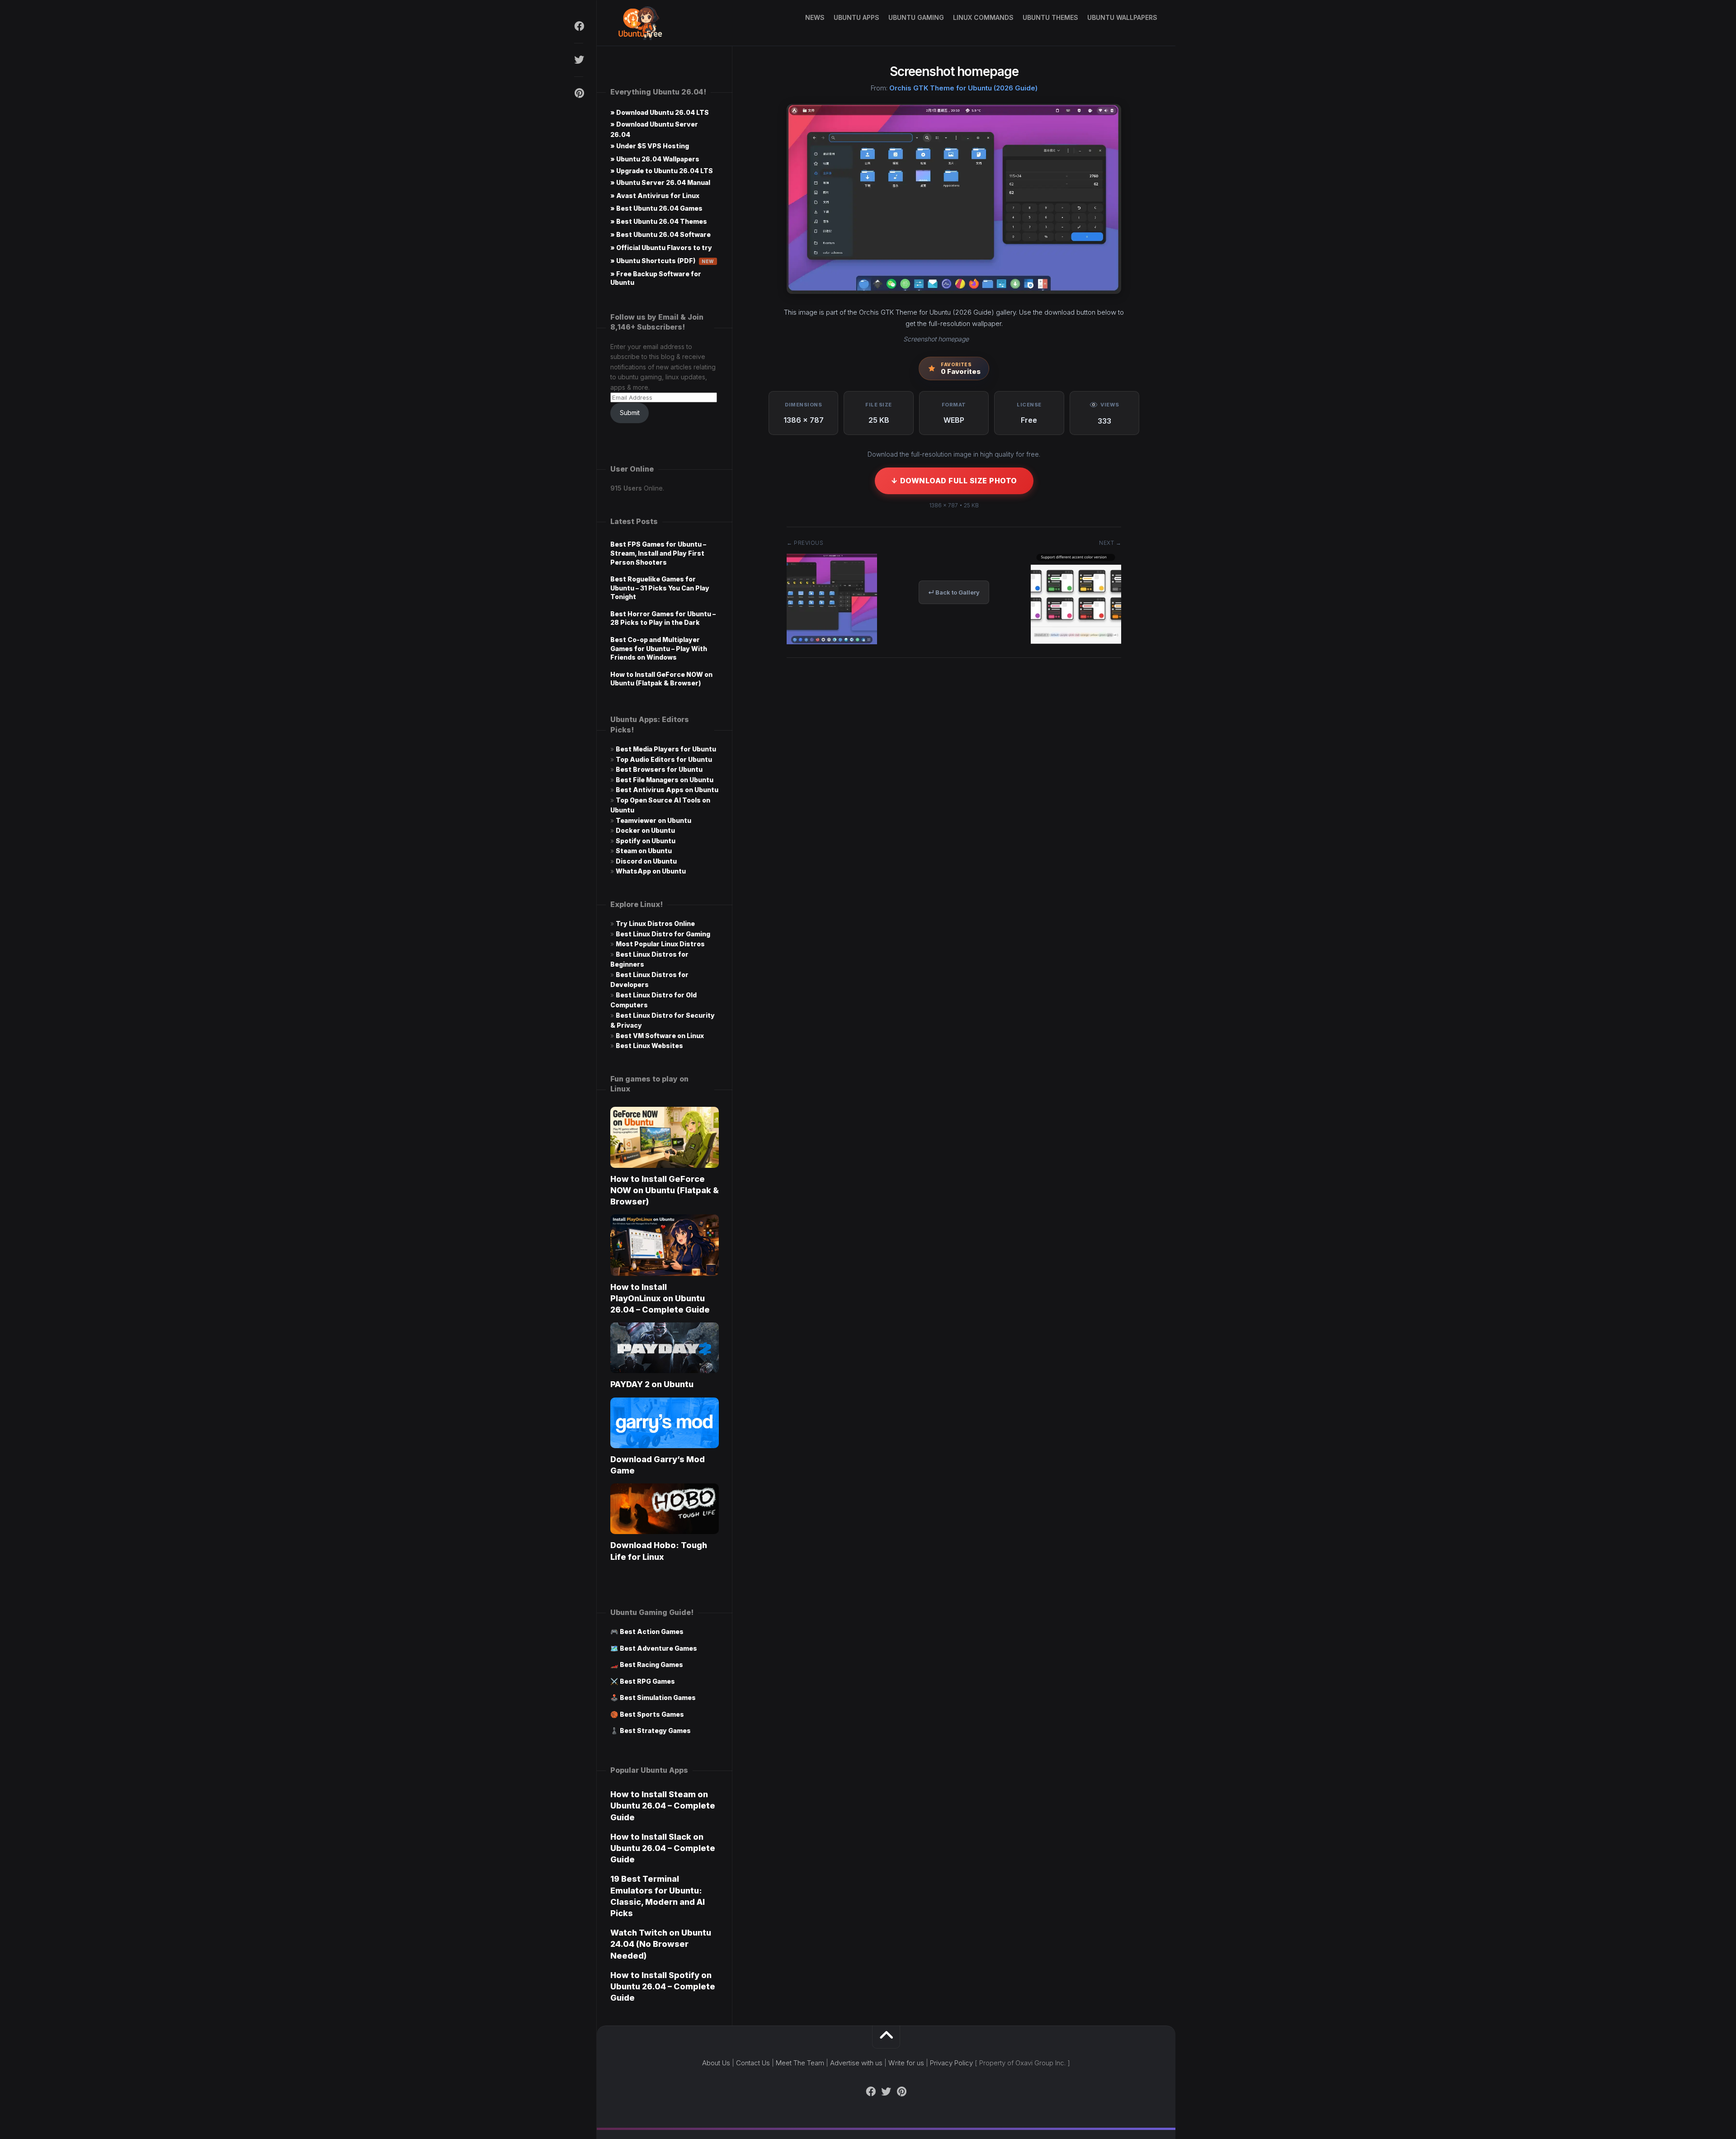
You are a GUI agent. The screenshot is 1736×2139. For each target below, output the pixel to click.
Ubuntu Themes (1050, 17)
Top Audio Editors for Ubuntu (664, 759)
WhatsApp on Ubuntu (651, 871)
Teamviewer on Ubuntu (653, 820)
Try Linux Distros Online (655, 923)
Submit (630, 413)
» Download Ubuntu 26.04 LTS (660, 112)
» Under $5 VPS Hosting (650, 146)
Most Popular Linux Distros (660, 944)
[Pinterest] (579, 93)
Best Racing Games (651, 1664)
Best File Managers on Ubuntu (665, 780)
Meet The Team (800, 2063)
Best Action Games (652, 1631)
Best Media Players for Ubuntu (666, 749)
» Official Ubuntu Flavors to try (661, 248)
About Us (716, 2063)
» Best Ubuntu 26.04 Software (660, 234)
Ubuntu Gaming (916, 17)
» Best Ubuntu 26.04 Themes (659, 221)
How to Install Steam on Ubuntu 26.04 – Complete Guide (663, 1806)
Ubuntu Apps (856, 17)
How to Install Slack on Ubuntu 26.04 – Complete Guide (663, 1848)
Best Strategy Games (655, 1731)
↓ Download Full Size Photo (954, 481)
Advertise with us (856, 2063)
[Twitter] (579, 60)
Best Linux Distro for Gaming (663, 934)
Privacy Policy (951, 2063)
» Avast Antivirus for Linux (655, 196)
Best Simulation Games (658, 1698)
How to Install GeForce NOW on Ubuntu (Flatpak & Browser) (665, 1190)
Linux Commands (983, 17)
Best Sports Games (652, 1714)
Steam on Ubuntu (644, 851)
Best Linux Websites (649, 1046)
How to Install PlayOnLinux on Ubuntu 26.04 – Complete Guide (660, 1298)
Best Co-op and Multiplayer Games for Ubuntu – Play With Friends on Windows (659, 648)
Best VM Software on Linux (660, 1036)
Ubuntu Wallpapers (1122, 17)
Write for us (906, 2063)
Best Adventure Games (658, 1648)
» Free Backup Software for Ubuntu (656, 278)
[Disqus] (954, 802)
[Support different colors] (1076, 641)
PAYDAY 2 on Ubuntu (652, 1384)
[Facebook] (579, 26)
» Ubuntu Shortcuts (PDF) (662, 261)
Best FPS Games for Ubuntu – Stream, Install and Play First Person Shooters (658, 553)
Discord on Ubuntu (646, 861)
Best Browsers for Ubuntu (659, 769)
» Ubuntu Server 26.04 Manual (660, 182)
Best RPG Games (647, 1681)
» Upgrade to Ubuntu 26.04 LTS (662, 171)
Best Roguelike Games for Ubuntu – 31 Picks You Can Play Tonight (660, 588)
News (815, 17)
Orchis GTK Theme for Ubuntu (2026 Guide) (963, 88)
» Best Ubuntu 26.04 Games (656, 208)
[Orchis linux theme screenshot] (832, 641)
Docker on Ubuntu (645, 830)
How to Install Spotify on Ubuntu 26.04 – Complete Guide (663, 1986)
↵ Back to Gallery (954, 592)
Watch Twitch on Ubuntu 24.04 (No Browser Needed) (661, 1944)
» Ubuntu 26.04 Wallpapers (655, 159)
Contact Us (753, 2063)
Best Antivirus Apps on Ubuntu (667, 790)
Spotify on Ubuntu (646, 841)
